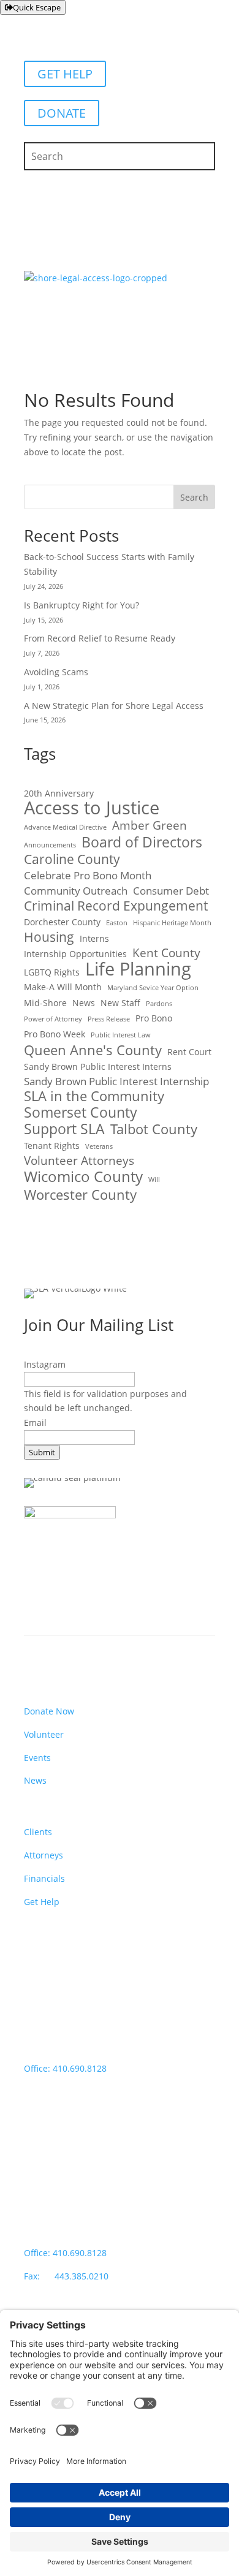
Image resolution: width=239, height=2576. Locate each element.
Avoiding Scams (56, 672)
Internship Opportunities (75, 954)
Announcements (50, 845)
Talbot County (154, 1129)
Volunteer (44, 1734)
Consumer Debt (171, 891)
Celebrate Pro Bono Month (88, 875)
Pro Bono (154, 1018)
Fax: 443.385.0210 (67, 2276)
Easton (117, 923)
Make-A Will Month (63, 987)
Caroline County (72, 860)
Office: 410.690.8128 (65, 2068)
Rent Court (189, 1052)
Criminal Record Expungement (116, 906)
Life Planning (138, 969)
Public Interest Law (121, 1035)
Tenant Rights (52, 1146)
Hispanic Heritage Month (172, 923)
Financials (44, 1878)
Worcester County (80, 1195)
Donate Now (49, 1711)
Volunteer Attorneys (79, 1161)
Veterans (99, 1146)
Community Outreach (76, 891)
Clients (38, 1832)
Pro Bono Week (55, 1034)
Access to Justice (92, 808)
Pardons (159, 1004)
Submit (42, 1452)
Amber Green (150, 826)
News (84, 1003)
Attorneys (44, 1855)
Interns (94, 938)
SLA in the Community (94, 1096)
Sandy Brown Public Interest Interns (98, 1066)
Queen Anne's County (93, 1050)
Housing (49, 938)
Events (37, 1758)
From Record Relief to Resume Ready (100, 638)
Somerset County (81, 1113)
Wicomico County (83, 1176)
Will (154, 1180)
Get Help (42, 1902)
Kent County (166, 953)
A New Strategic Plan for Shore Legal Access (114, 706)
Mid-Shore (45, 1003)
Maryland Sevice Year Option (153, 988)
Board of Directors (142, 843)
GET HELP (65, 74)
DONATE (62, 113)
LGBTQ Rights (52, 972)
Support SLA (64, 1129)
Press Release (109, 1019)
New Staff (120, 1003)
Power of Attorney (53, 1019)
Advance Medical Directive (65, 827)
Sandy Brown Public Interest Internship (116, 1081)
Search (194, 497)
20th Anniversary (59, 793)
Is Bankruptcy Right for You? (82, 605)
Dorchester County (62, 922)
